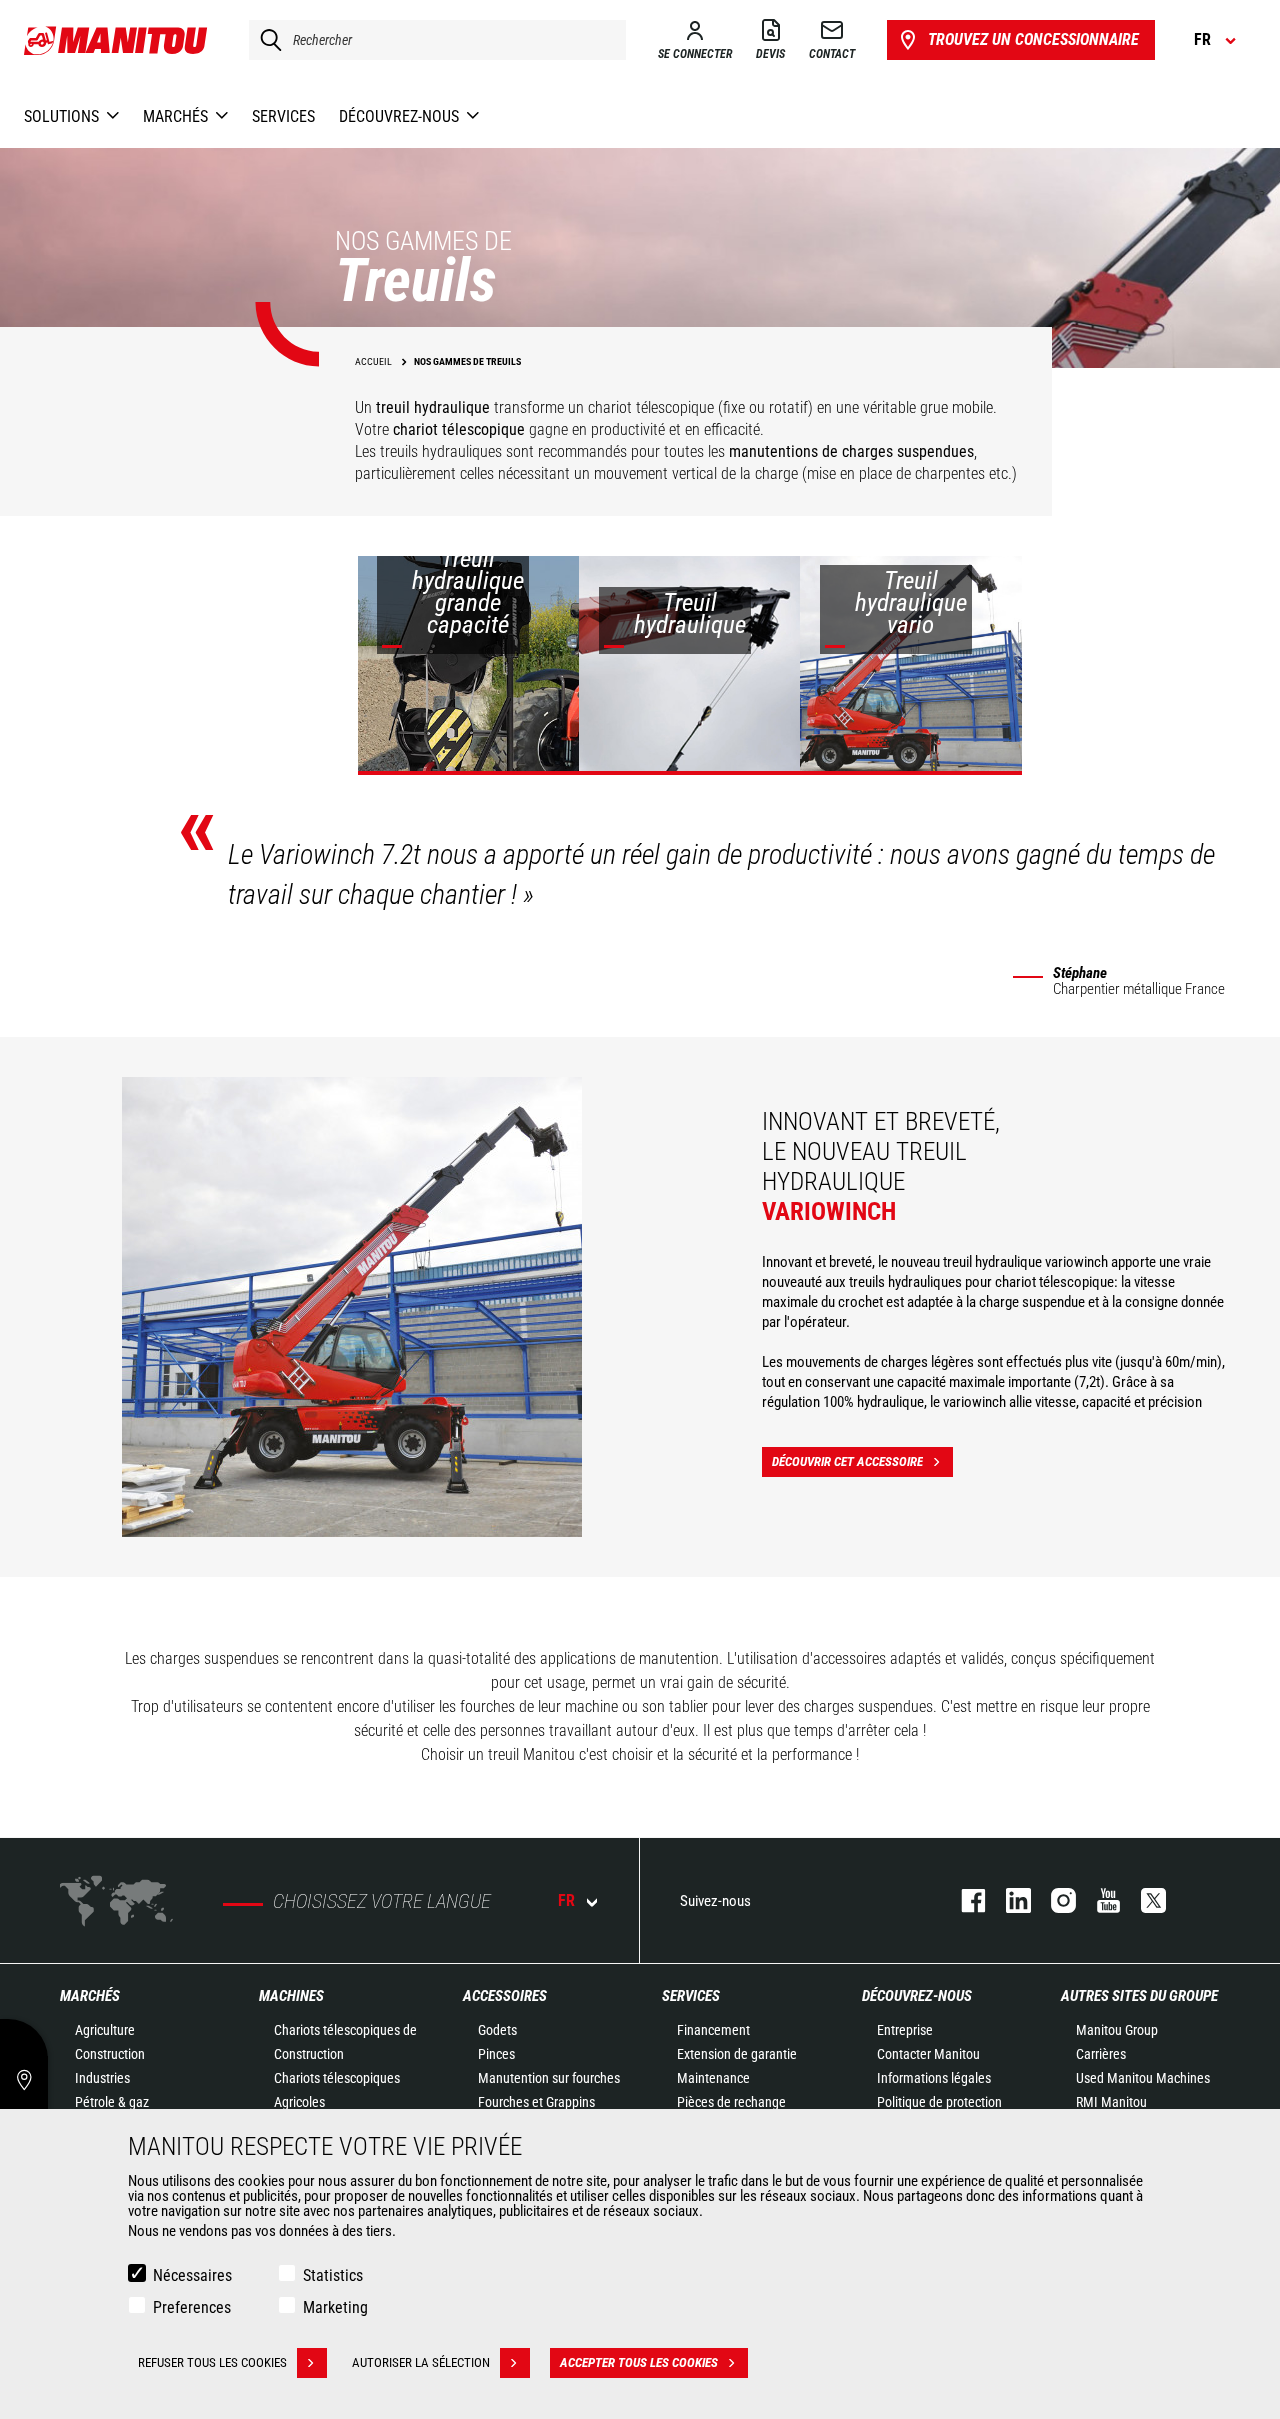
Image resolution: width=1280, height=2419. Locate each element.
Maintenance (713, 2078)
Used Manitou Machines (1143, 2078)
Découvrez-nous (917, 1996)
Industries (102, 2078)
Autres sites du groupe (1139, 1996)
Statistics (333, 2275)
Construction (110, 2054)
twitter (1143, 1900)
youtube (1098, 1900)
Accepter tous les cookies (639, 2362)
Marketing (335, 2307)
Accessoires (505, 1996)
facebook (963, 1900)
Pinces (496, 2054)
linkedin (1008, 1900)
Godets (497, 2030)
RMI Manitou (1111, 2102)
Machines (291, 1996)
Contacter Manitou (928, 2054)
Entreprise (905, 2030)
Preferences (192, 2307)
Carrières (1101, 2054)
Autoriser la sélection (421, 2362)
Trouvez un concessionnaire (1033, 39)
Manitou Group (1117, 2030)
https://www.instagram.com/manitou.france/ (1053, 1900)
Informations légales (934, 2078)
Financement (713, 2030)
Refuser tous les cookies (212, 2362)
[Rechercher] (266, 40)
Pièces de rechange (731, 2102)
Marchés (90, 1996)
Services (691, 1996)
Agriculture (105, 2030)
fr (566, 1900)
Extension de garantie (737, 2054)
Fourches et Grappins (536, 2102)
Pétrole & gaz (112, 2102)
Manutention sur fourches (549, 2078)
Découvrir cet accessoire (847, 1461)
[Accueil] (116, 40)
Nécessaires (192, 2275)
